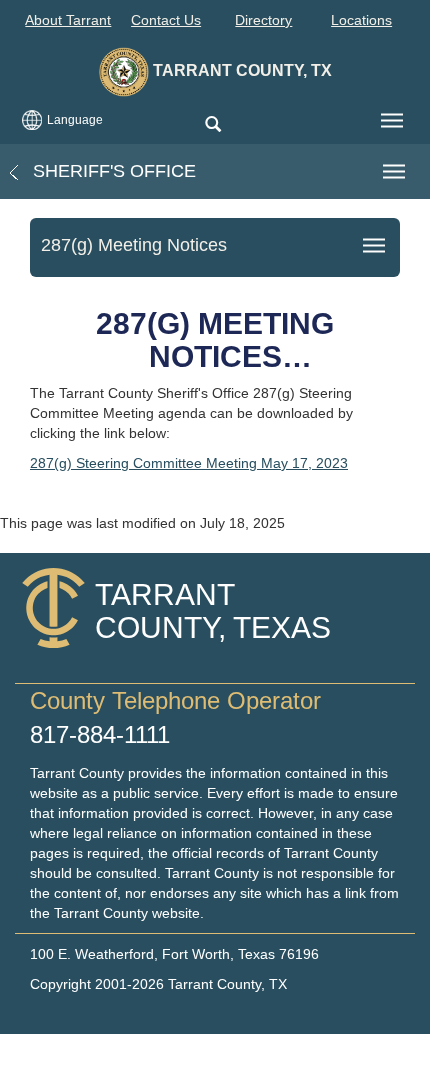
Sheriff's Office (112, 171)
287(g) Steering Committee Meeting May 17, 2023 (189, 463)
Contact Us (166, 20)
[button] (212, 125)
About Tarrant (68, 20)
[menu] (392, 121)
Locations (361, 20)
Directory (263, 20)
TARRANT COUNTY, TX (240, 70)
